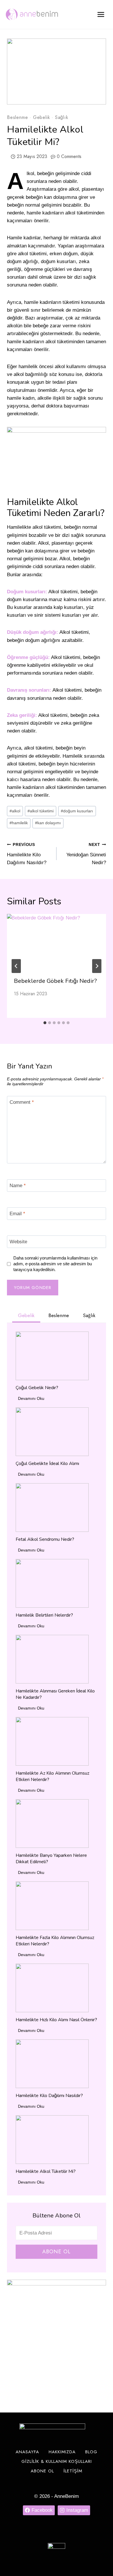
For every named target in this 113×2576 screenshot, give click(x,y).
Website (18, 1242)
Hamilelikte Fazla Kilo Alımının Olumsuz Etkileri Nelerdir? (55, 1941)
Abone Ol (57, 2252)
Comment (22, 1102)
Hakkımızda (62, 2452)
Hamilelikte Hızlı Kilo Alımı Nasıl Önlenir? (56, 2020)
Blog (91, 2452)
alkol (15, 811)
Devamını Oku (32, 1399)
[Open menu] (101, 14)
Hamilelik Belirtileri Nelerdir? (44, 1615)
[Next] (97, 966)
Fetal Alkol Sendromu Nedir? (45, 1539)
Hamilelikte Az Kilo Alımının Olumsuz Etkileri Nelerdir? (52, 1776)
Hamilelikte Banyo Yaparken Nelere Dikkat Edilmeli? (51, 1859)
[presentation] (57, 942)
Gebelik (42, 117)
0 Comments (69, 156)
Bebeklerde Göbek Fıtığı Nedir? (55, 981)
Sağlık (62, 117)
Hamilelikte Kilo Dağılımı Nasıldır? (27, 854)
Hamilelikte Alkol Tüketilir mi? (46, 2171)
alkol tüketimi (41, 811)
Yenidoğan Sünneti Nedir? (86, 854)
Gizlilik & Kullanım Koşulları (57, 2461)
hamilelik (19, 823)
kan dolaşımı (48, 823)
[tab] (45, 1023)
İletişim (73, 2471)
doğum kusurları (77, 811)
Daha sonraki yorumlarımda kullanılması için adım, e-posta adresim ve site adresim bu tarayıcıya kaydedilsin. (55, 1264)
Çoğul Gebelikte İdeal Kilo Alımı (47, 1464)
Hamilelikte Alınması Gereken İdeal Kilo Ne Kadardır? (55, 1694)
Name (18, 1186)
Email (17, 1214)
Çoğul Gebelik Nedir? (37, 1388)
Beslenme (17, 117)
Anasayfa (27, 2452)
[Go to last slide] (16, 966)
